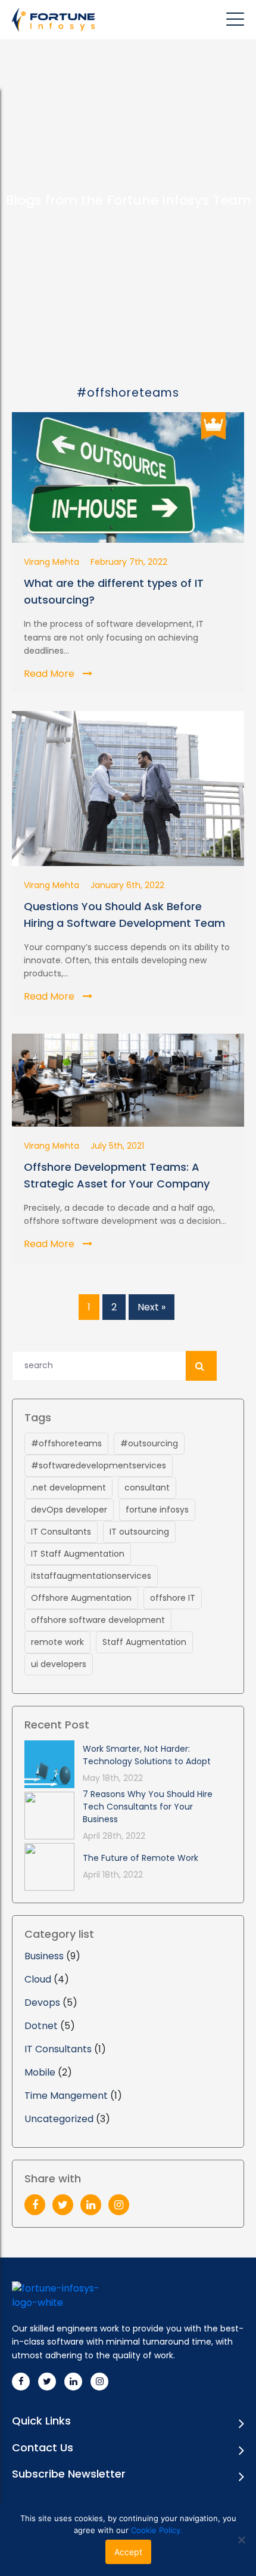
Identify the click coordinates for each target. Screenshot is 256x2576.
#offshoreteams (66, 1443)
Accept (128, 2552)
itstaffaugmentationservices (91, 1576)
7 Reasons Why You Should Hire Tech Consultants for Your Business (148, 1807)
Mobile (40, 2072)
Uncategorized (59, 2119)
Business (44, 1956)
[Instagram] (119, 2205)
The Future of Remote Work (141, 1858)
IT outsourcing (139, 1532)
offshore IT (173, 1598)
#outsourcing (149, 1443)
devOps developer (69, 1510)
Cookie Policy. (157, 2530)
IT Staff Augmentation (78, 1554)
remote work (57, 1642)
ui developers (59, 1664)
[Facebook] (35, 2205)
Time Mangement (66, 2096)
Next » (152, 1307)
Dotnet (41, 2026)
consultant (147, 1488)
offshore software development (98, 1620)
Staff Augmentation (144, 1642)
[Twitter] (63, 2205)
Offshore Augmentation (81, 1598)
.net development (68, 1488)
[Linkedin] (73, 2382)
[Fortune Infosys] (57, 20)
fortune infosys (157, 1510)
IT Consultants (61, 1532)
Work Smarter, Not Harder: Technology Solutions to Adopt (147, 1755)
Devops (42, 2003)
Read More (50, 674)
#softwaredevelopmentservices (99, 1465)
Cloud (38, 1979)
